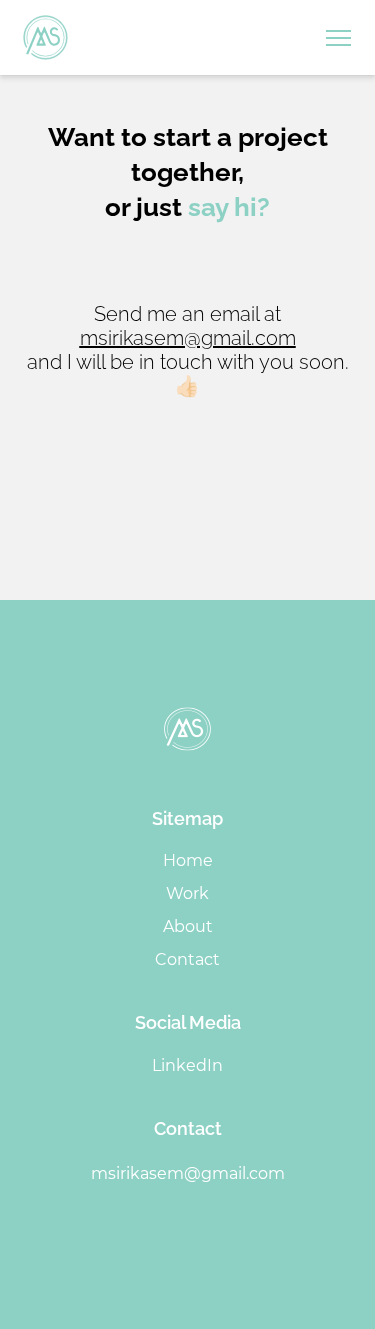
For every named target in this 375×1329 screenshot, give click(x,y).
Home (188, 860)
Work (187, 893)
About (188, 926)
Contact (187, 959)
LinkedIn (187, 1065)
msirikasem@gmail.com (188, 338)
